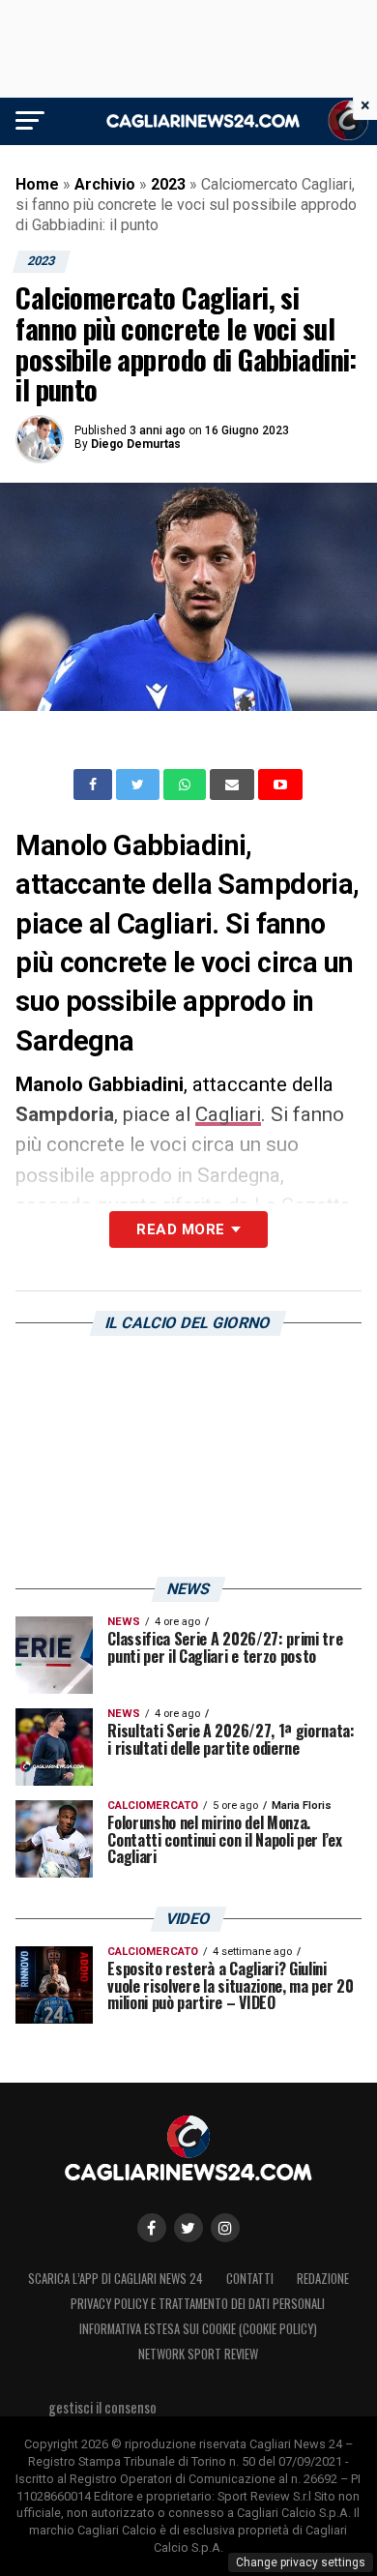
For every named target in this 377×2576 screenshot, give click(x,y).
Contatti (250, 2279)
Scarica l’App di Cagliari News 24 (116, 2279)
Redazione (323, 2279)
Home (37, 184)
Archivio (105, 184)
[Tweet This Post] (140, 785)
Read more (180, 1229)
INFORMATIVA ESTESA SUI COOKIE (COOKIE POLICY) (198, 2329)
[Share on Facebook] (95, 785)
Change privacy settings (301, 2562)
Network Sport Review (198, 2354)
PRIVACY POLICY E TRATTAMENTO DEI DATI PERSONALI (198, 2304)
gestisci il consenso (102, 2407)
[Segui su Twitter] (188, 2228)
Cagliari (228, 1114)
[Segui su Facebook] (152, 2228)
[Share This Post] (187, 785)
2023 (168, 184)
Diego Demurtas (136, 444)
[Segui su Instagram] (225, 2228)
